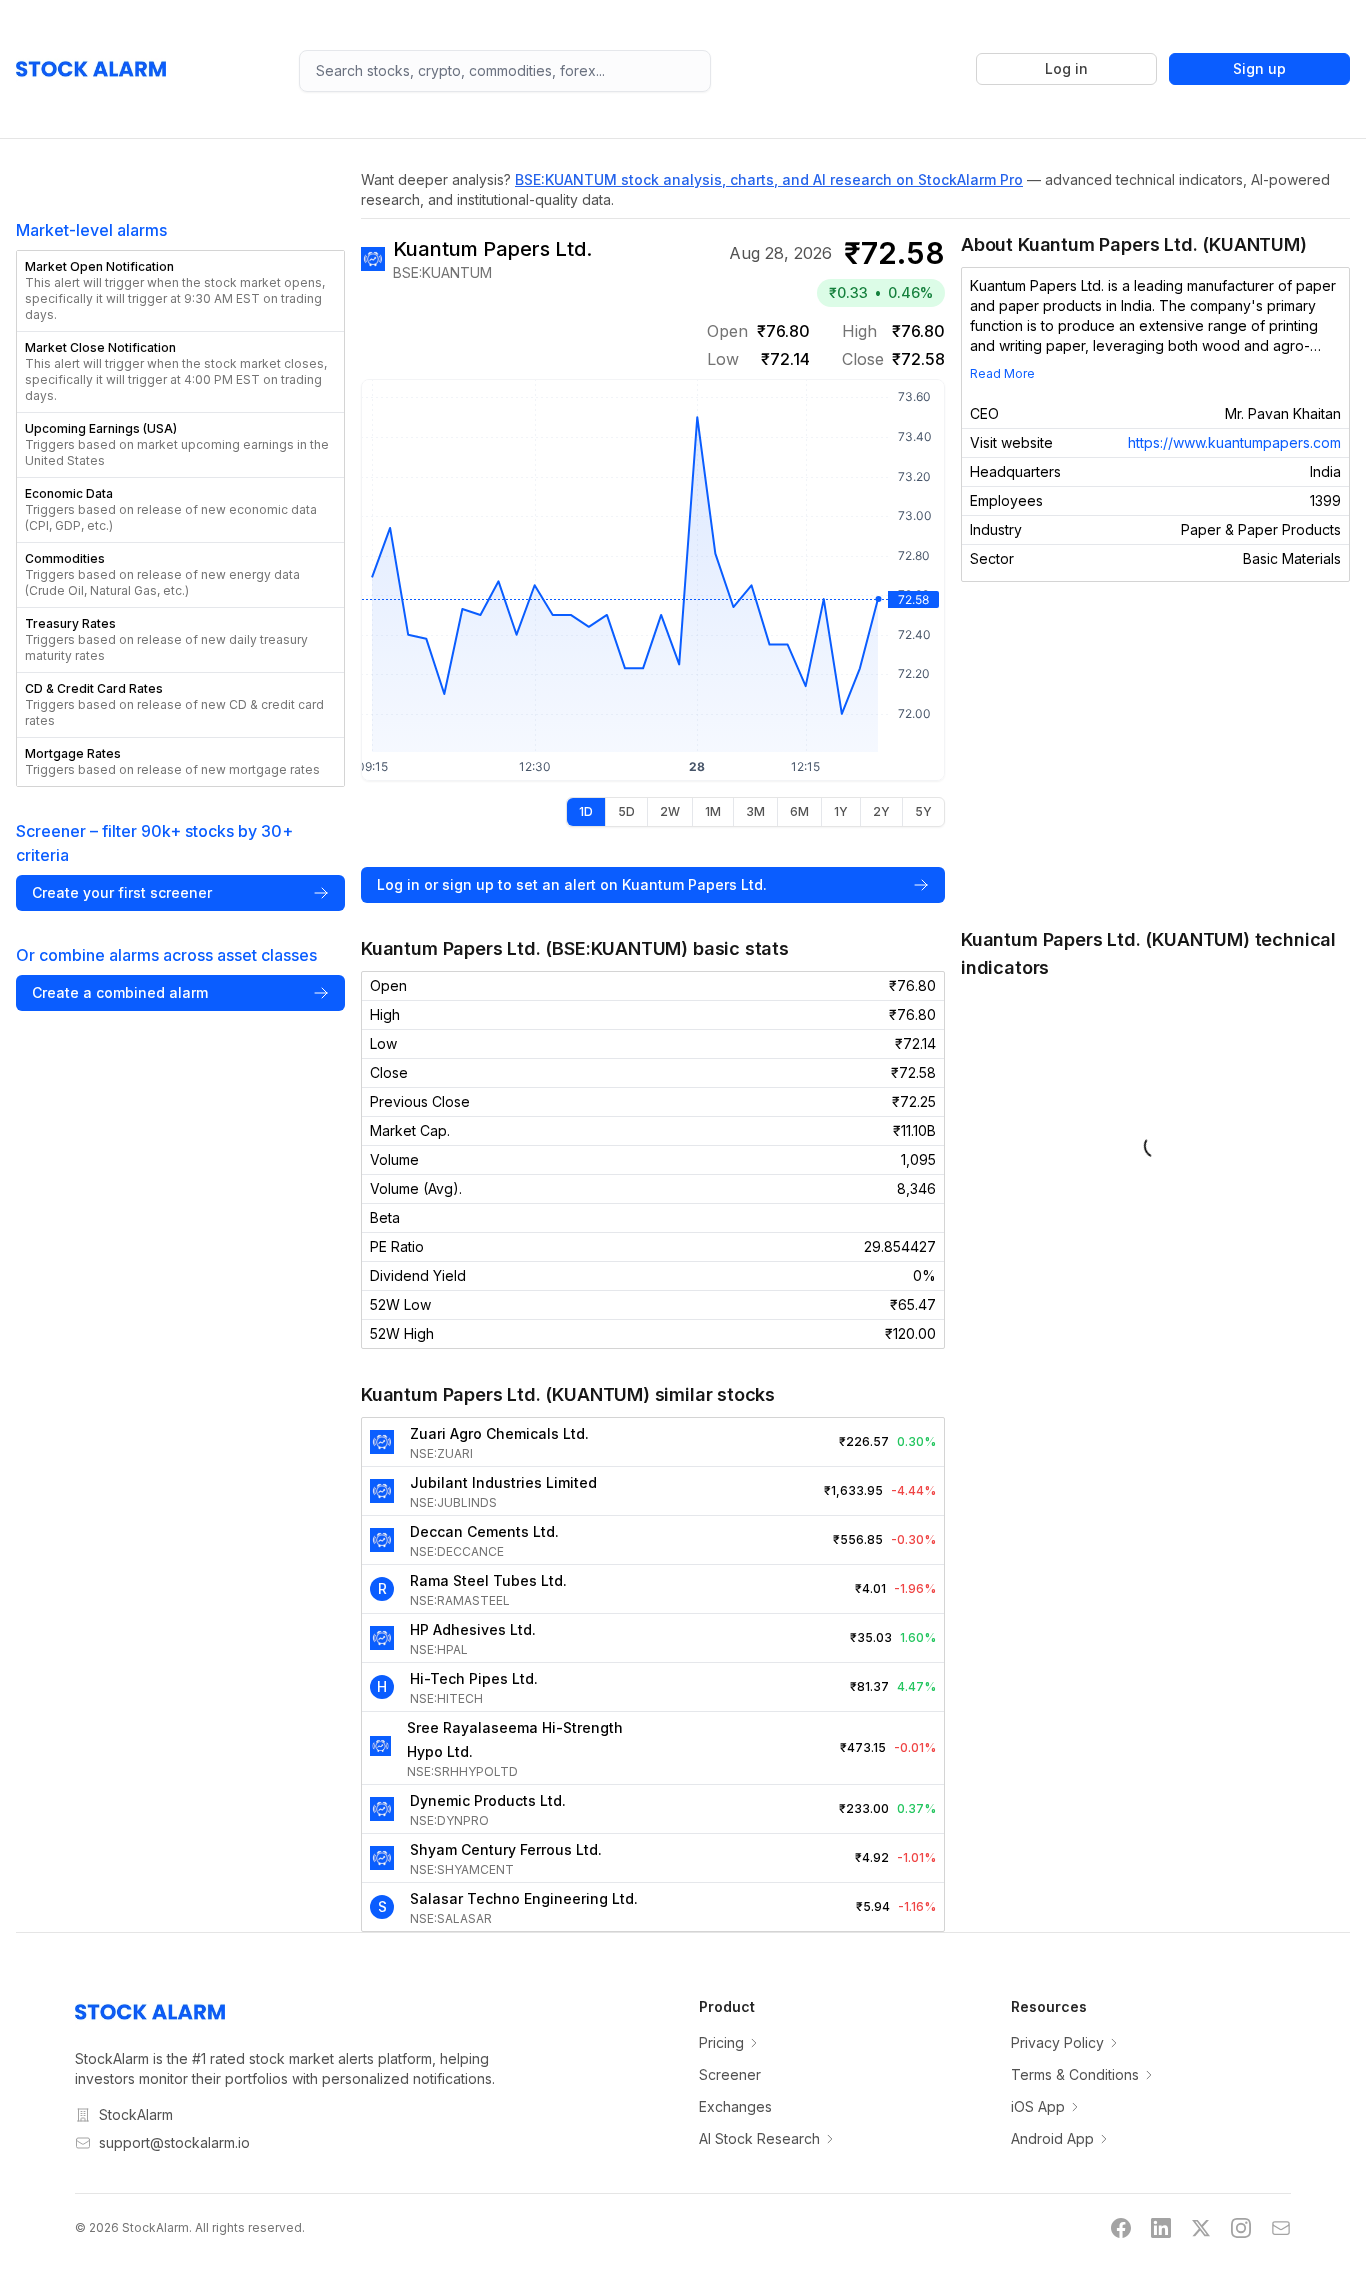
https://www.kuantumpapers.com (1234, 442)
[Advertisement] (1155, 754)
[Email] (1281, 2228)
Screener (730, 2074)
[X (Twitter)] (1201, 2228)
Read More (1002, 373)
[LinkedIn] (1161, 2228)
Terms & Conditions (1075, 2074)
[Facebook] (1121, 2228)
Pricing (721, 2042)
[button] (180, 291)
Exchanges (735, 2106)
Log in (1066, 68)
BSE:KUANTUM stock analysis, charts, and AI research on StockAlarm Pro (769, 179)
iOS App (1038, 2106)
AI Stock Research (759, 2138)
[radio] (586, 812)
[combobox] (505, 71)
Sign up (1259, 68)
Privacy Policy (1057, 2042)
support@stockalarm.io (174, 2142)
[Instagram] (1241, 2228)
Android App (1052, 2138)
